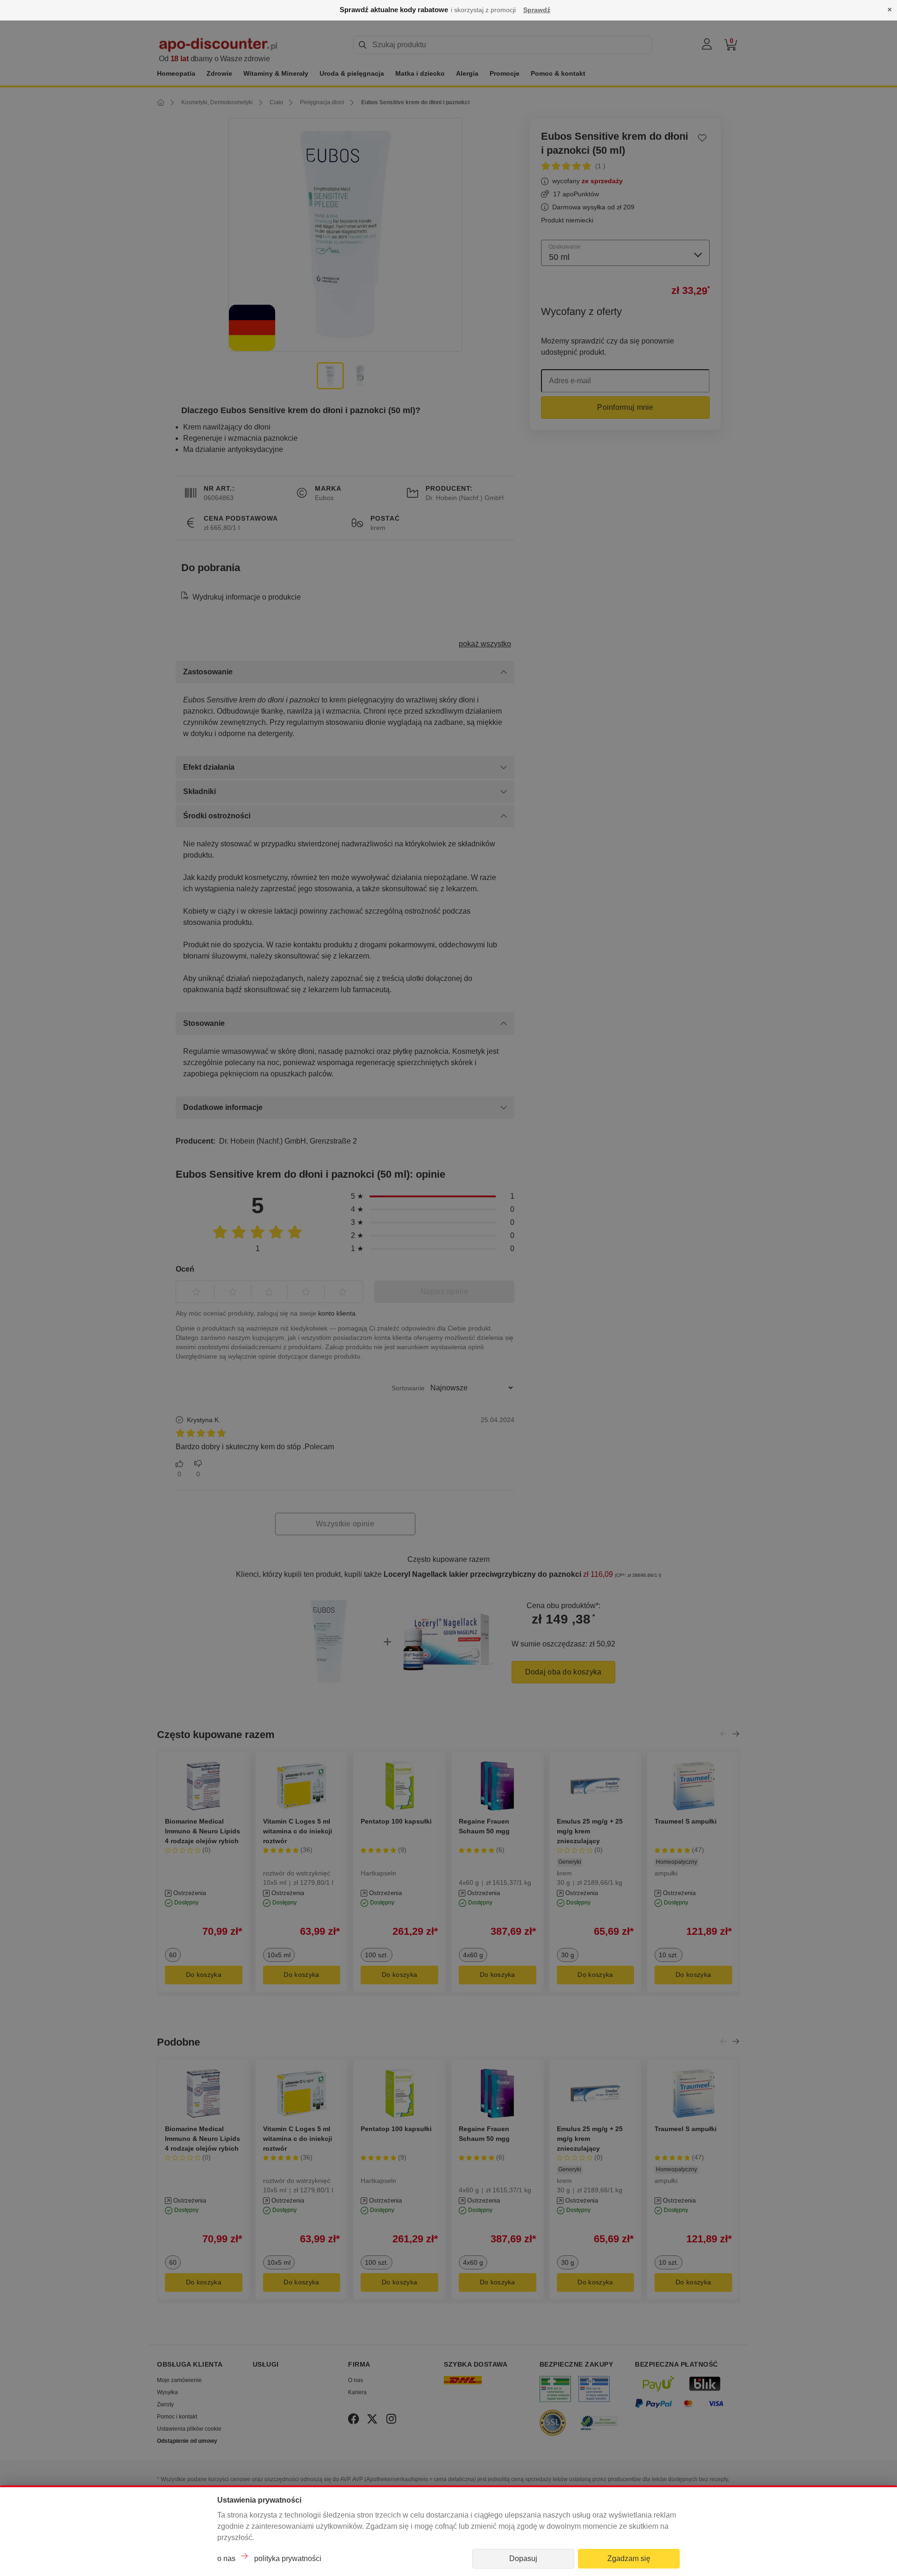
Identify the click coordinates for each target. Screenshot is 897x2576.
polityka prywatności (288, 2558)
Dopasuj (523, 2558)
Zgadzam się (629, 2558)
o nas (226, 2558)
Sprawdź (537, 10)
